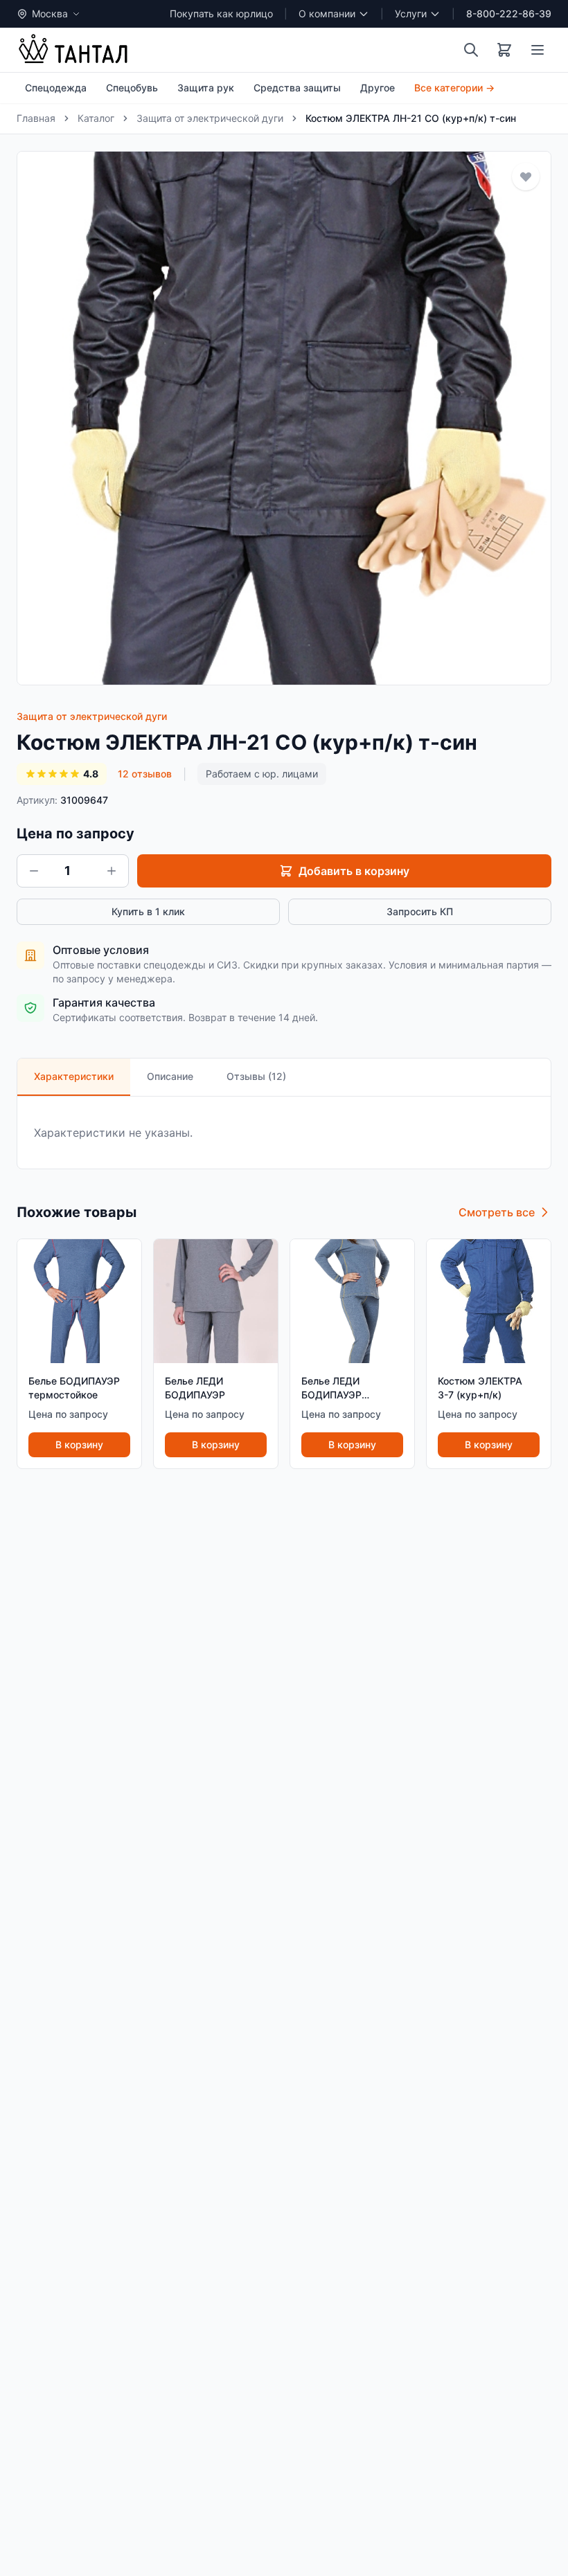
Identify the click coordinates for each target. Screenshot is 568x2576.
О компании (327, 13)
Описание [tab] (170, 1076)
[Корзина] (504, 50)
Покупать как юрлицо (221, 13)
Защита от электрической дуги (210, 118)
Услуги (411, 13)
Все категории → (454, 88)
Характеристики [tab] (74, 1076)
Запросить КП (420, 911)
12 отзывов (145, 774)
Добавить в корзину (354, 871)
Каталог (96, 118)
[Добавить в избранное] (526, 177)
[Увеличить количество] (112, 871)
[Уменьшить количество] (34, 871)
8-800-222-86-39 (509, 13)
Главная (36, 118)
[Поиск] (471, 50)
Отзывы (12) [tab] (256, 1076)
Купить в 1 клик (148, 911)
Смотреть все (497, 1212)
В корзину (79, 1444)
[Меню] (538, 50)
